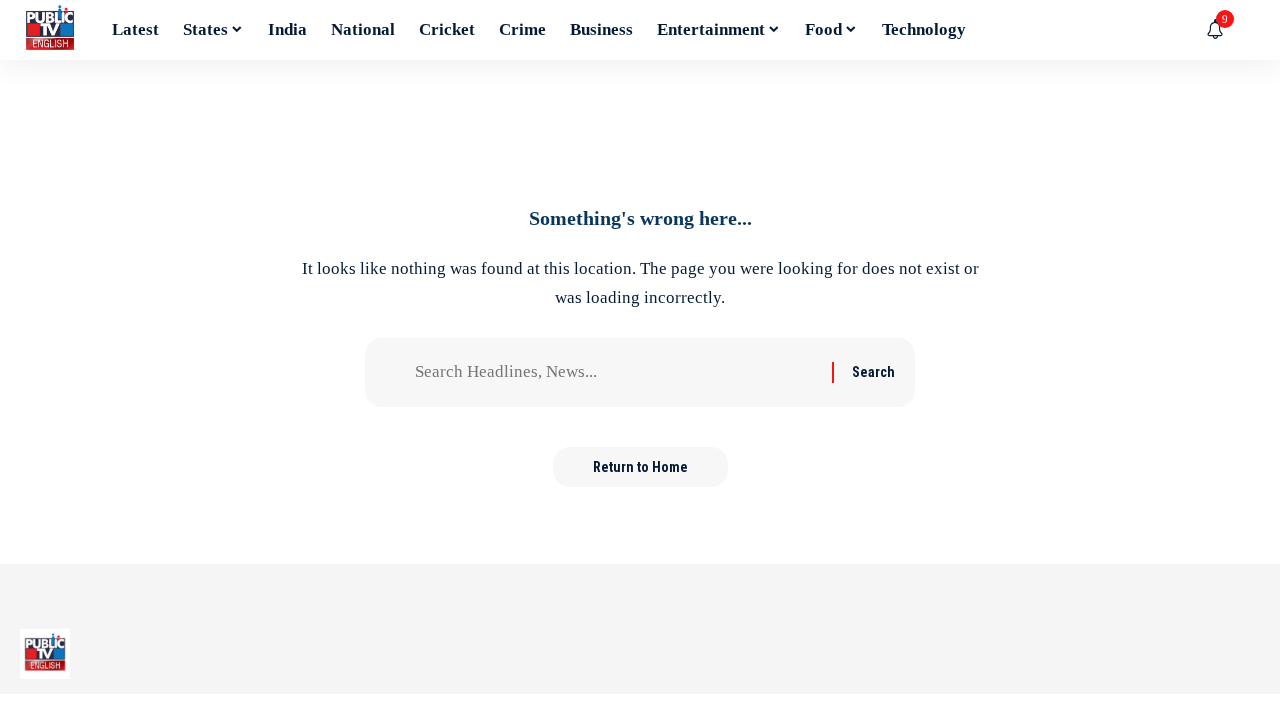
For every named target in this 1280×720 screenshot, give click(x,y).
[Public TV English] (50, 30)
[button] (1245, 30)
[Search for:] (616, 372)
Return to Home (640, 467)
